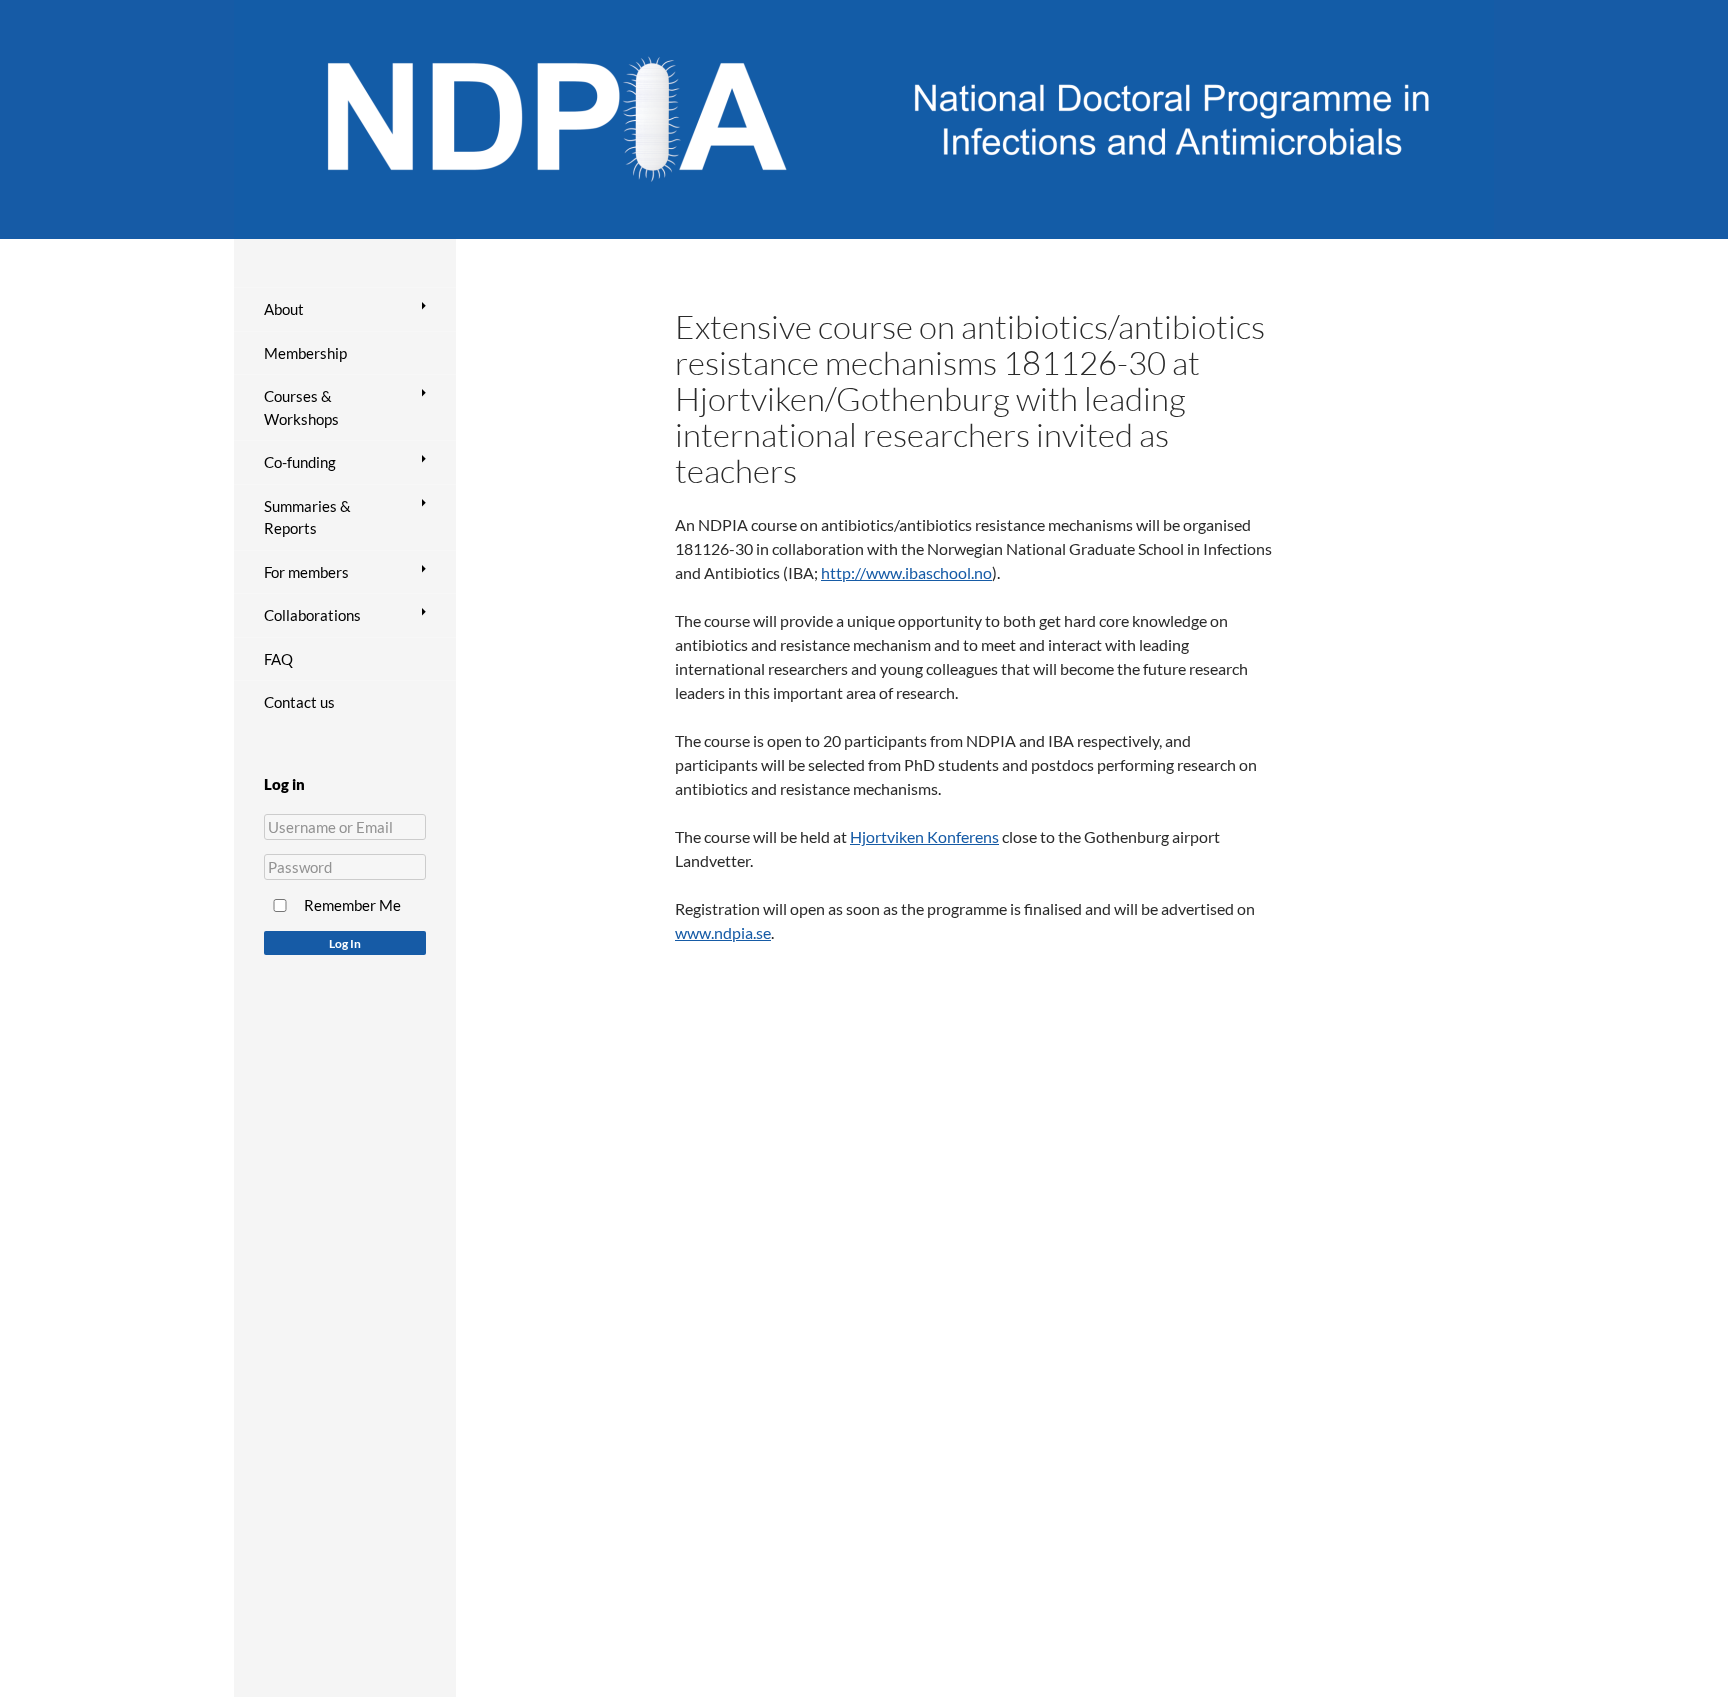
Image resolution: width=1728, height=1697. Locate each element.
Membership (305, 353)
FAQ (278, 659)
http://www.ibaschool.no (906, 572)
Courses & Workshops (301, 407)
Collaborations (312, 615)
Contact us (299, 702)
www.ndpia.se (723, 932)
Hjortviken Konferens (924, 836)
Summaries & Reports (307, 517)
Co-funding (300, 462)
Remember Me (352, 905)
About (284, 309)
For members (306, 572)
